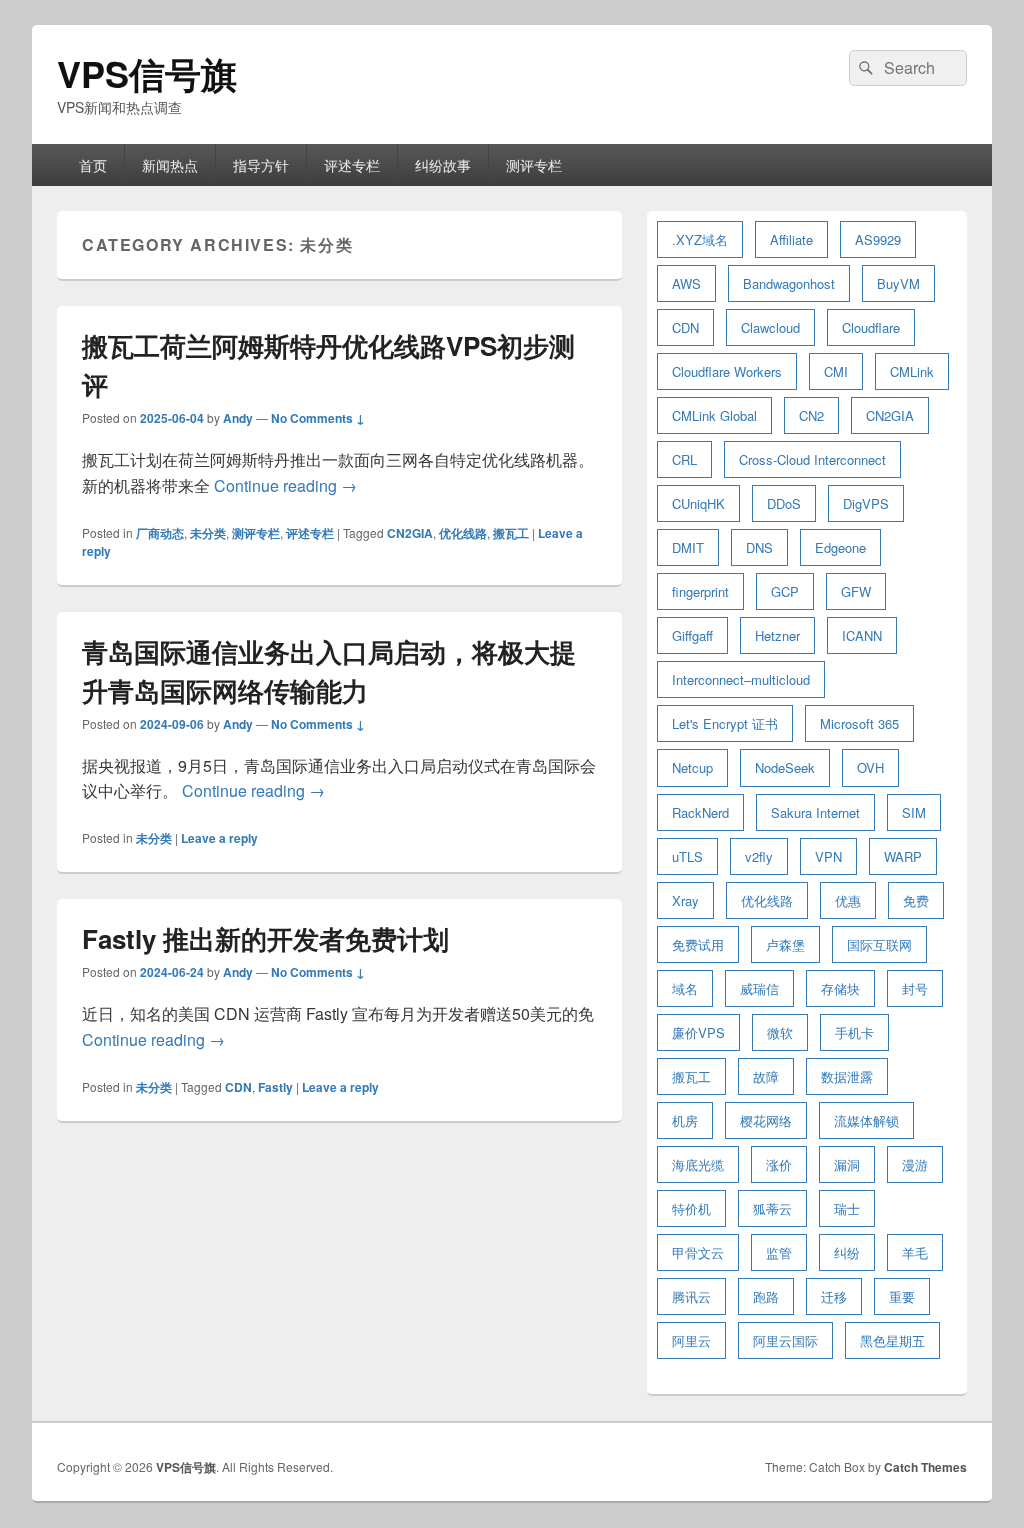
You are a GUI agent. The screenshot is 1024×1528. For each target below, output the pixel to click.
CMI (836, 371)
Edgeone (840, 547)
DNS (759, 547)
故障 (766, 1076)
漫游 (915, 1164)
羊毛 (915, 1252)
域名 (685, 988)
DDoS (784, 503)
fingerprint (700, 591)
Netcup (692, 767)
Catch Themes (925, 1467)
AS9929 (878, 239)
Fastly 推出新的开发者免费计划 (265, 938)
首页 (93, 165)
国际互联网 (879, 944)
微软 (780, 1032)
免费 (916, 900)
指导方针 (261, 165)
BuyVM (898, 283)
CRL (684, 459)
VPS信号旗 (147, 73)
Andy (238, 418)
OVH (870, 767)
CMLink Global (714, 415)
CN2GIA (410, 533)
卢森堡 (785, 944)
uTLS (687, 856)
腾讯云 (691, 1296)
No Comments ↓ (318, 418)
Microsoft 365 (859, 723)
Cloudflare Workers (727, 371)
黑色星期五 (892, 1340)
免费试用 (698, 944)
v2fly (759, 856)
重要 (902, 1296)
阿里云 (691, 1340)
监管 (779, 1252)
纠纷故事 (443, 165)
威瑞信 (759, 988)
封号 (915, 988)
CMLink (912, 371)
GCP (785, 591)
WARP (903, 856)
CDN (238, 1087)
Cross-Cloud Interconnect (812, 459)
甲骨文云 (698, 1252)
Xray (685, 900)
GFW (856, 591)
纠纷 (847, 1252)
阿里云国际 (785, 1340)
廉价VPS (698, 1032)
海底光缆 (698, 1164)
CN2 (811, 415)
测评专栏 (534, 165)
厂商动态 (160, 533)
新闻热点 (170, 165)
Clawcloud (770, 327)
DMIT (688, 547)
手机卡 (854, 1032)
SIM (914, 812)
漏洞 (847, 1164)
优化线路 (463, 533)
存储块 (840, 988)
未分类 (208, 533)
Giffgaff (692, 635)
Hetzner (777, 635)
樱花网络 (766, 1120)
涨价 (779, 1164)
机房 (685, 1120)
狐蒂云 (772, 1208)
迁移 (834, 1296)
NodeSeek (785, 767)
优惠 (848, 900)
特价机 (691, 1208)
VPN (828, 856)
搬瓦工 (511, 533)
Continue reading (285, 485)
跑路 (766, 1296)
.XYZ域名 (700, 239)
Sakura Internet (815, 812)
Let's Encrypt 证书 (725, 723)
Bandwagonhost (789, 283)
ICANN (862, 635)
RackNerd (700, 812)
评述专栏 (352, 165)
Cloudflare (871, 327)
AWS (686, 283)
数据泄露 (847, 1076)
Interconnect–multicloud (741, 679)
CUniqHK (698, 503)
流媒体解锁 (866, 1120)
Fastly (275, 1087)
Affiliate (791, 239)
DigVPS (866, 503)
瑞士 (847, 1208)
